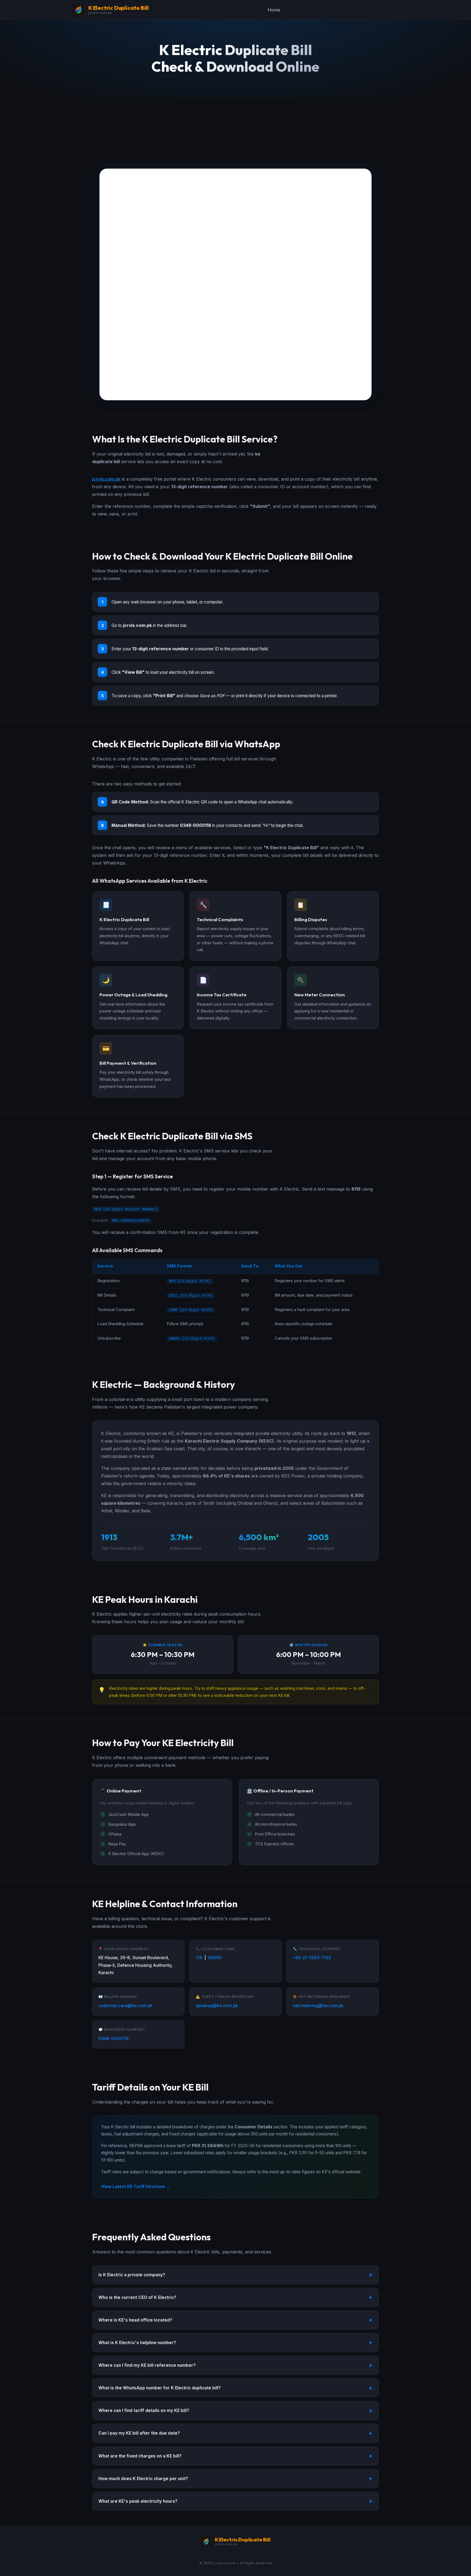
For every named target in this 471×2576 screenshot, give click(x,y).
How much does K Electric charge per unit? (143, 2479)
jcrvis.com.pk (106, 479)
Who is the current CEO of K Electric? (137, 2297)
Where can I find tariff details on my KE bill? (144, 2410)
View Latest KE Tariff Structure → (136, 2187)
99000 (215, 1958)
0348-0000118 (114, 2039)
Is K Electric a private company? (132, 2275)
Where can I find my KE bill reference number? (147, 2365)
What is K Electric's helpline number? (137, 2343)
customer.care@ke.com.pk (126, 2006)
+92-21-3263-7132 (312, 1958)
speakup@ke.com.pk (217, 2006)
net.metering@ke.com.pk (318, 2006)
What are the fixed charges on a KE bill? (140, 2456)
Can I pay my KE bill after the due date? (139, 2433)
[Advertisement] (235, 128)
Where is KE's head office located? (135, 2320)
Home (274, 10)
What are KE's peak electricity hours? (138, 2501)
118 (199, 1958)
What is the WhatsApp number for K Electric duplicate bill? (160, 2388)
